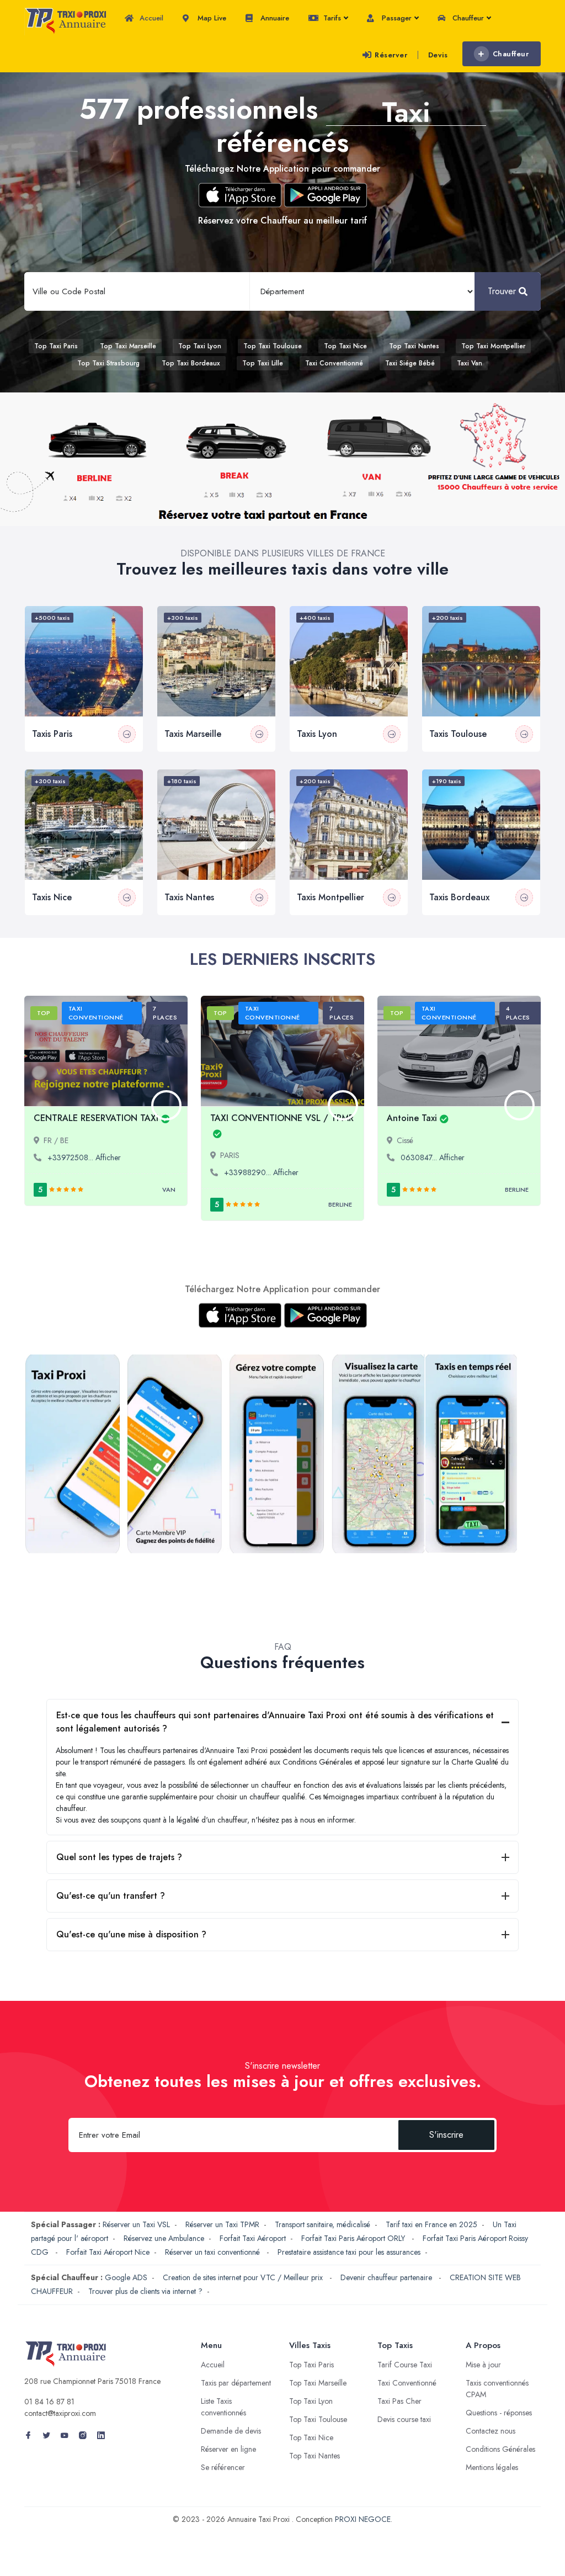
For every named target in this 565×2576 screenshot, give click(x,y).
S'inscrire (446, 2135)
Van (169, 1189)
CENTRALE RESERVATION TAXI (96, 1118)
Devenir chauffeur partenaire (387, 2277)
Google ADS (126, 2277)
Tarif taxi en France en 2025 (431, 2224)
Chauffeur (467, 18)
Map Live (211, 18)
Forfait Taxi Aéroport (253, 2238)
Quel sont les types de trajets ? (119, 1857)
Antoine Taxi (412, 1118)
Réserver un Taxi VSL (136, 2224)
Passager (396, 18)
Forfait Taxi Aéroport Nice (108, 2252)
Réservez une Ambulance (164, 2238)
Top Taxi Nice (345, 346)
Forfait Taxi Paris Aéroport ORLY (354, 2238)
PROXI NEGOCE (363, 2519)
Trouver (502, 291)
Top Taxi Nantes (414, 346)
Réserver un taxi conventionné (214, 2252)
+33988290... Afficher (261, 1172)
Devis (438, 55)
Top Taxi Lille (263, 363)
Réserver (391, 55)
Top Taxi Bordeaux (191, 363)
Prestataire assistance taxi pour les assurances (349, 2252)
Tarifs (331, 18)
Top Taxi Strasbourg (108, 363)
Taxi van (470, 363)
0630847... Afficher (433, 1157)
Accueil (150, 18)
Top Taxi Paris (56, 346)
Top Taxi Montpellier (493, 346)
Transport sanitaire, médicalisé (323, 2224)
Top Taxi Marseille (128, 346)
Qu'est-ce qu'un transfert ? (111, 1896)
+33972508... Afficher (84, 1157)
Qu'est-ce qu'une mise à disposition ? (131, 1934)
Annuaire (274, 18)
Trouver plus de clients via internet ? (145, 2291)
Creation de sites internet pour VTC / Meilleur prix (244, 2277)
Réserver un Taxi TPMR (222, 2224)
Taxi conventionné (334, 363)
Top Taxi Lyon (200, 346)
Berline (340, 1204)
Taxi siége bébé (410, 363)
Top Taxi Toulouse (273, 346)
